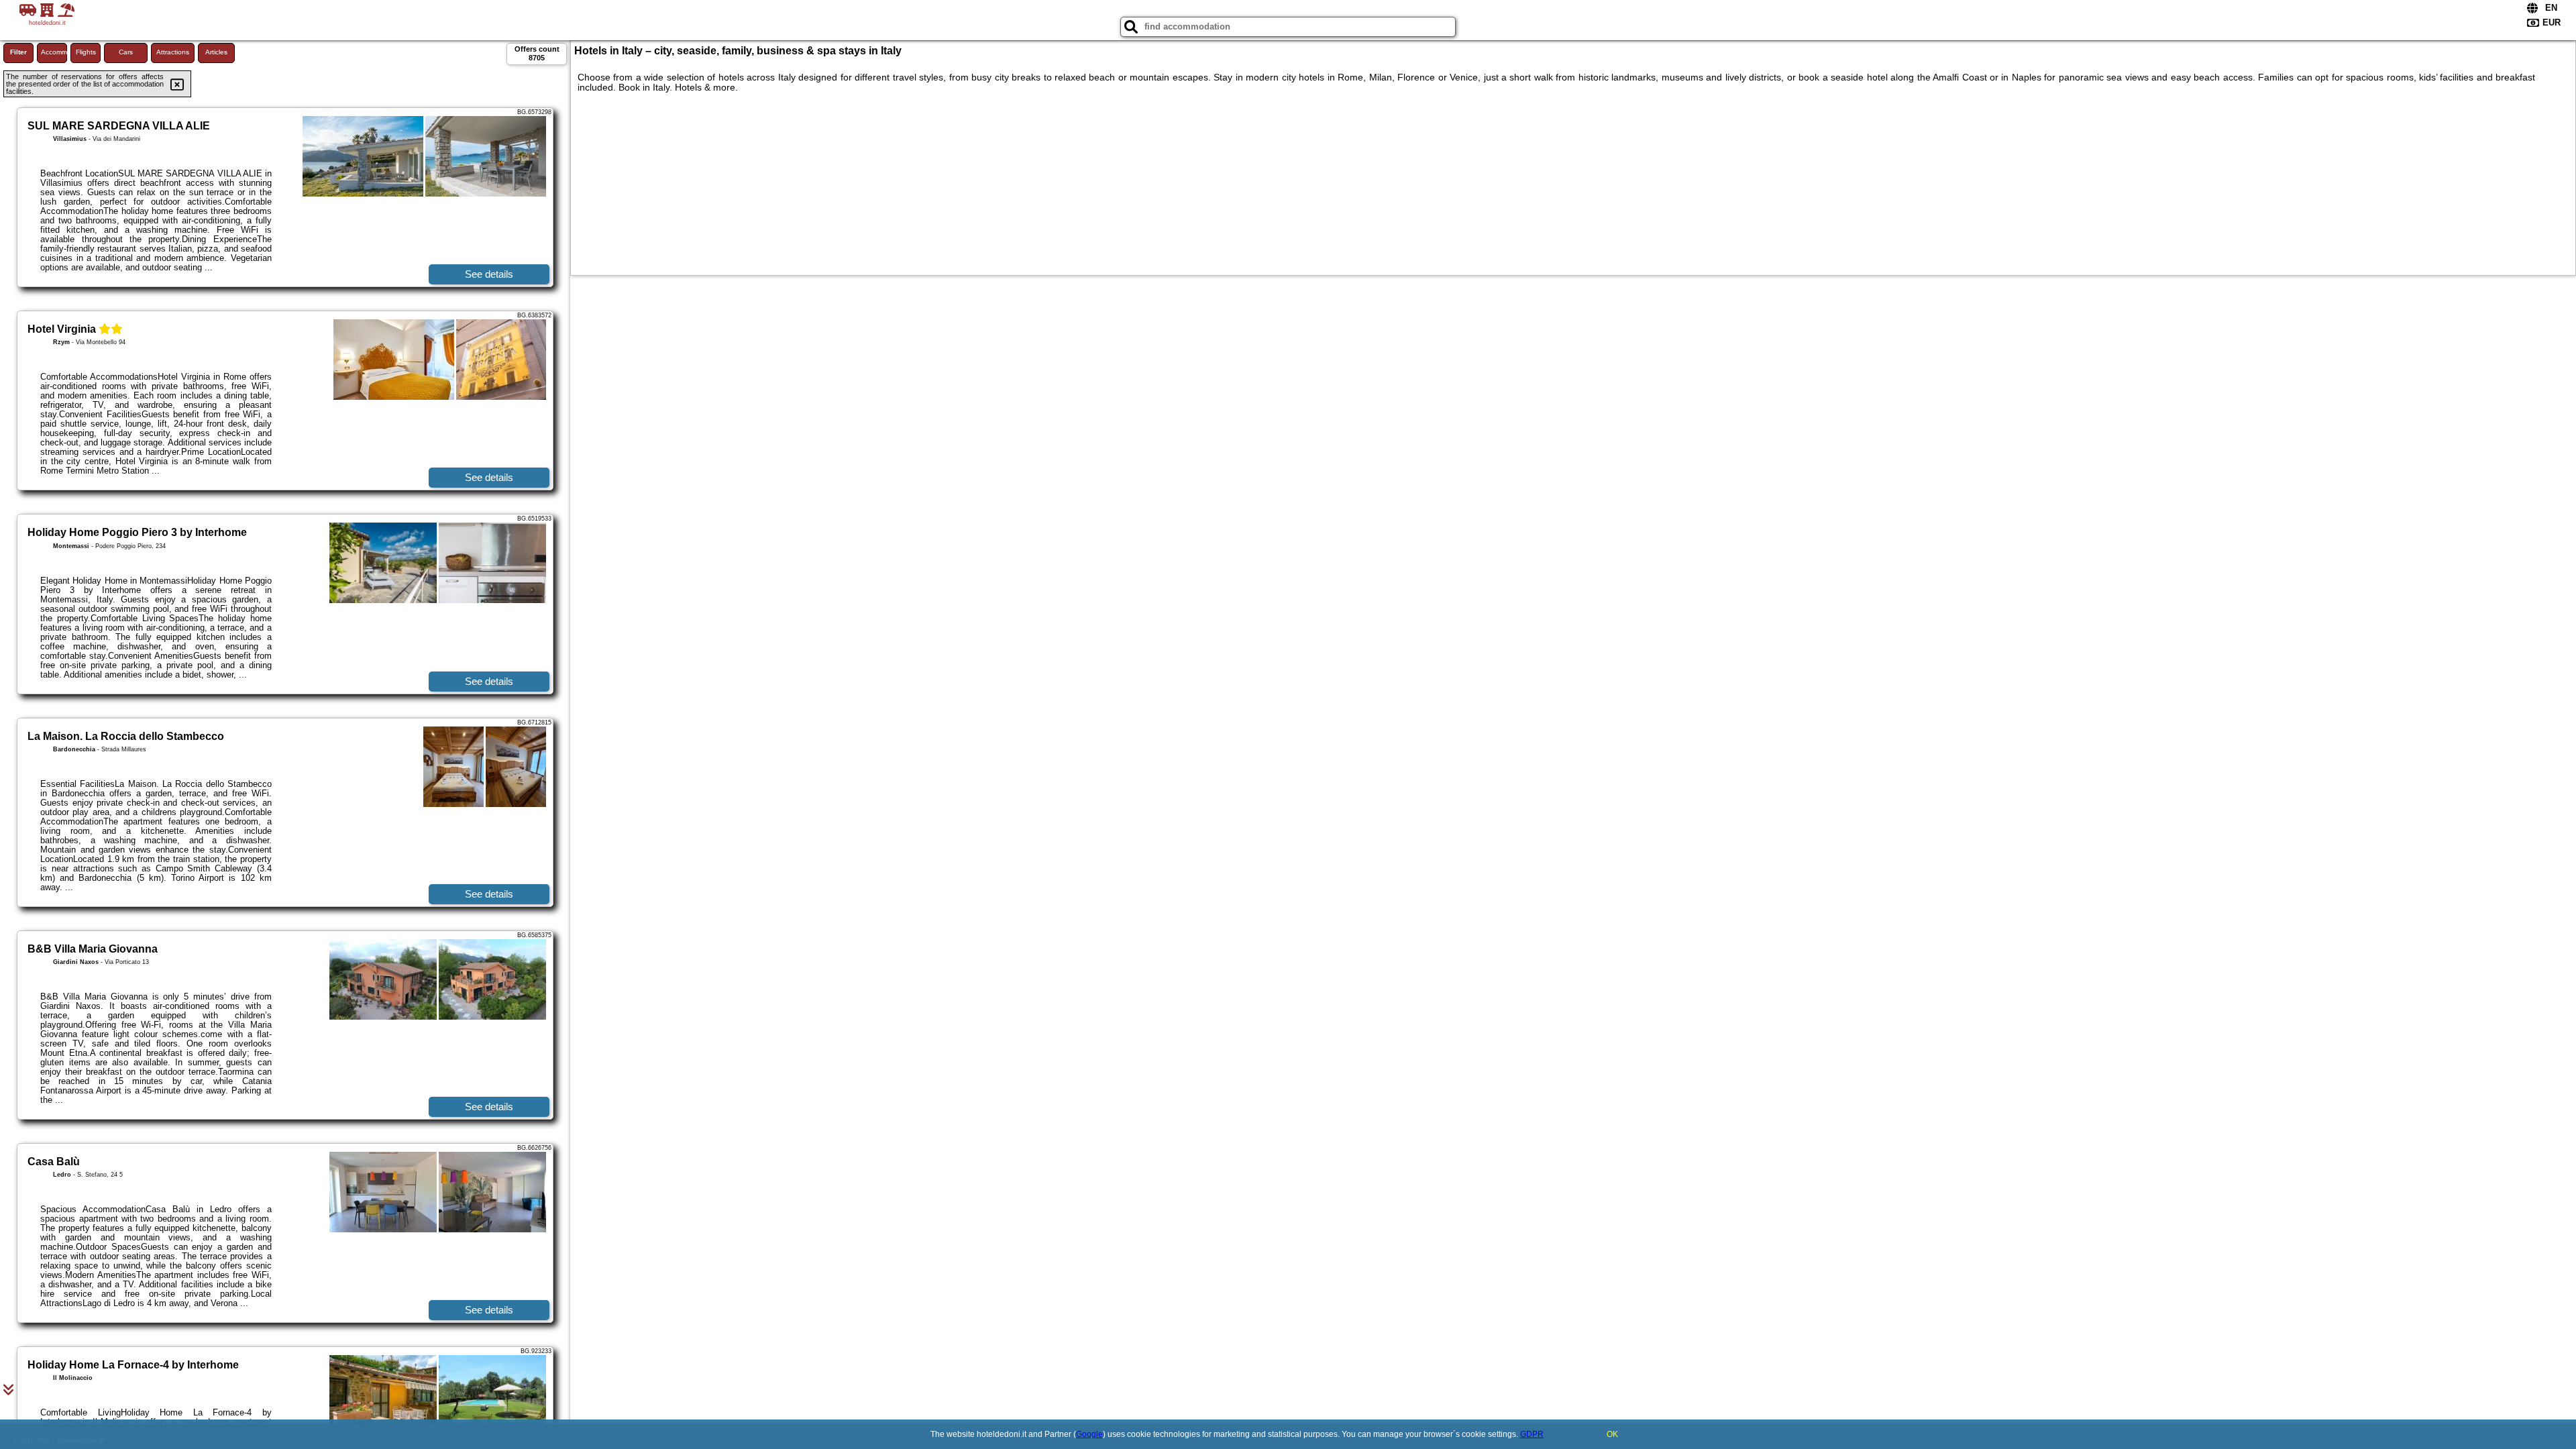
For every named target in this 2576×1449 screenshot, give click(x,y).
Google (1089, 1434)
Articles (216, 52)
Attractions (173, 52)
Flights (86, 52)
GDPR (1532, 1434)
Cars (126, 52)
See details (489, 274)
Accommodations (54, 52)
